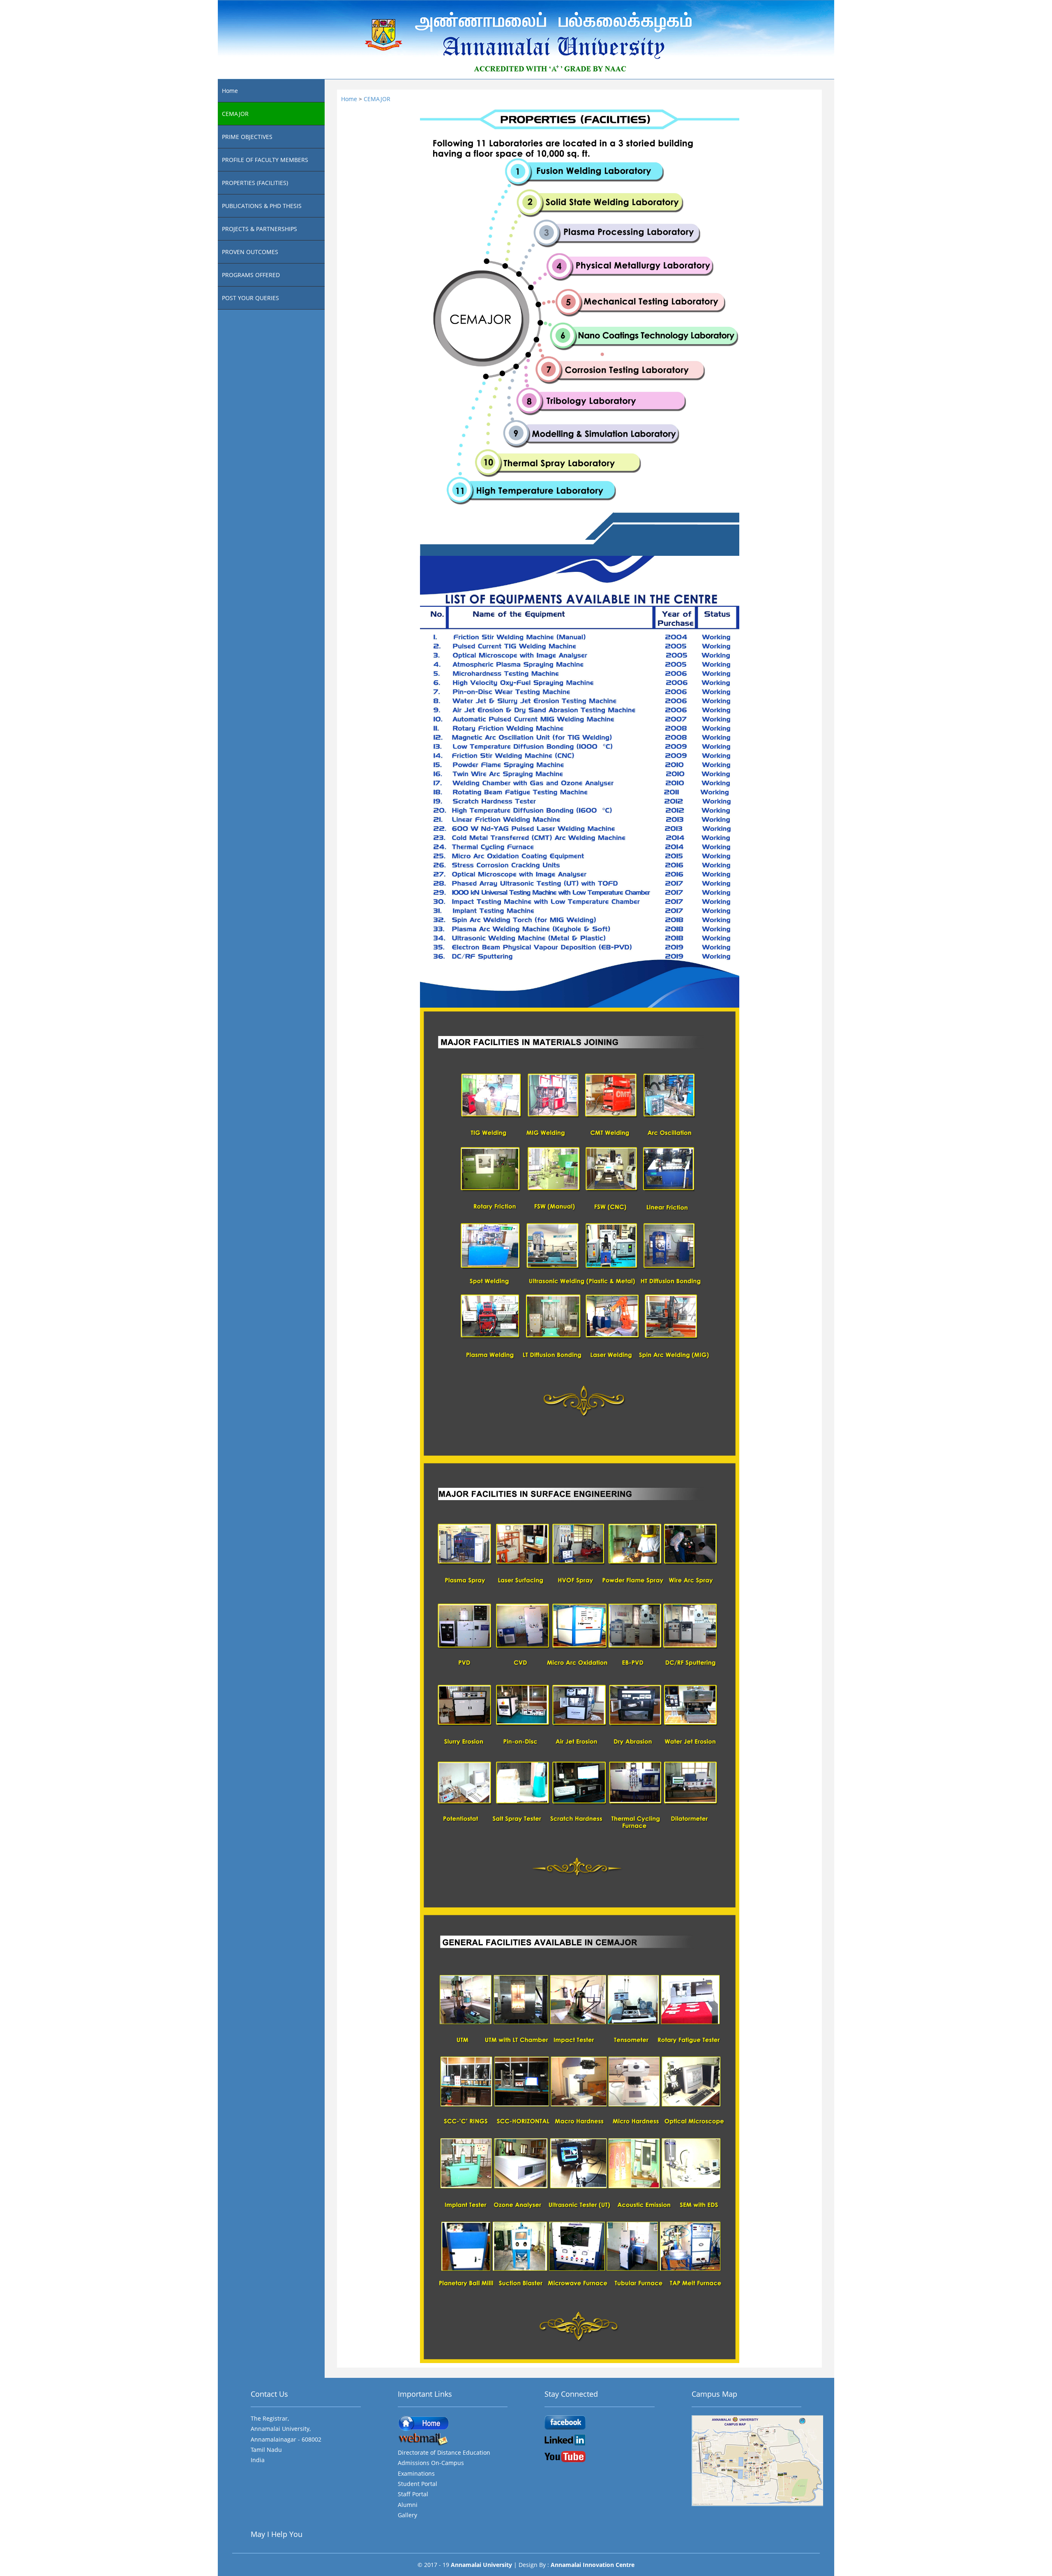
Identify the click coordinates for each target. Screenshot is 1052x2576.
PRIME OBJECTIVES (247, 137)
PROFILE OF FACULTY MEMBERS (265, 160)
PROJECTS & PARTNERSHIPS (260, 229)
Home (230, 91)
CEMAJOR (235, 114)
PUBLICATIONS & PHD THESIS (262, 206)
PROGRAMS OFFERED (251, 275)
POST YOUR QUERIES (250, 298)
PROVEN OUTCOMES (250, 252)
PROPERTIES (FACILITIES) (255, 183)
